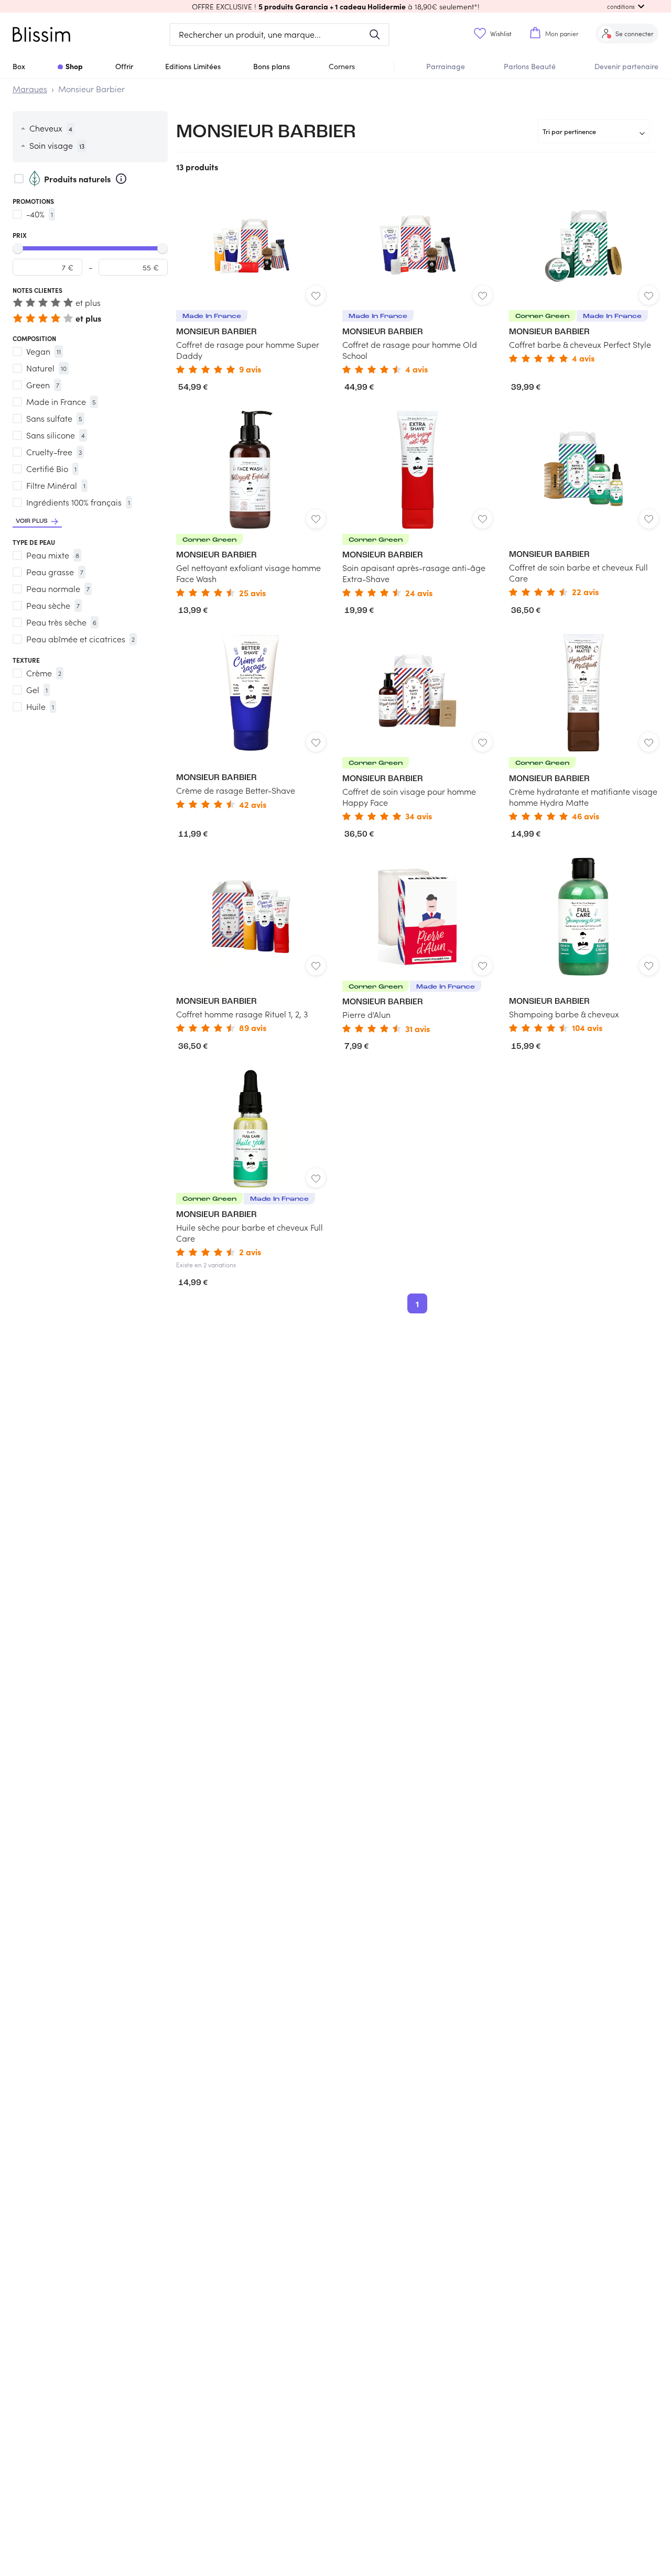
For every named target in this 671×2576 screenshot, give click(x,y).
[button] (335, 6)
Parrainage (446, 66)
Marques (30, 89)
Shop (74, 66)
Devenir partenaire (626, 66)
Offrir (124, 66)
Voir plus (32, 521)
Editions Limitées (193, 66)
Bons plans (272, 66)
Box (19, 66)
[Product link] (251, 280)
